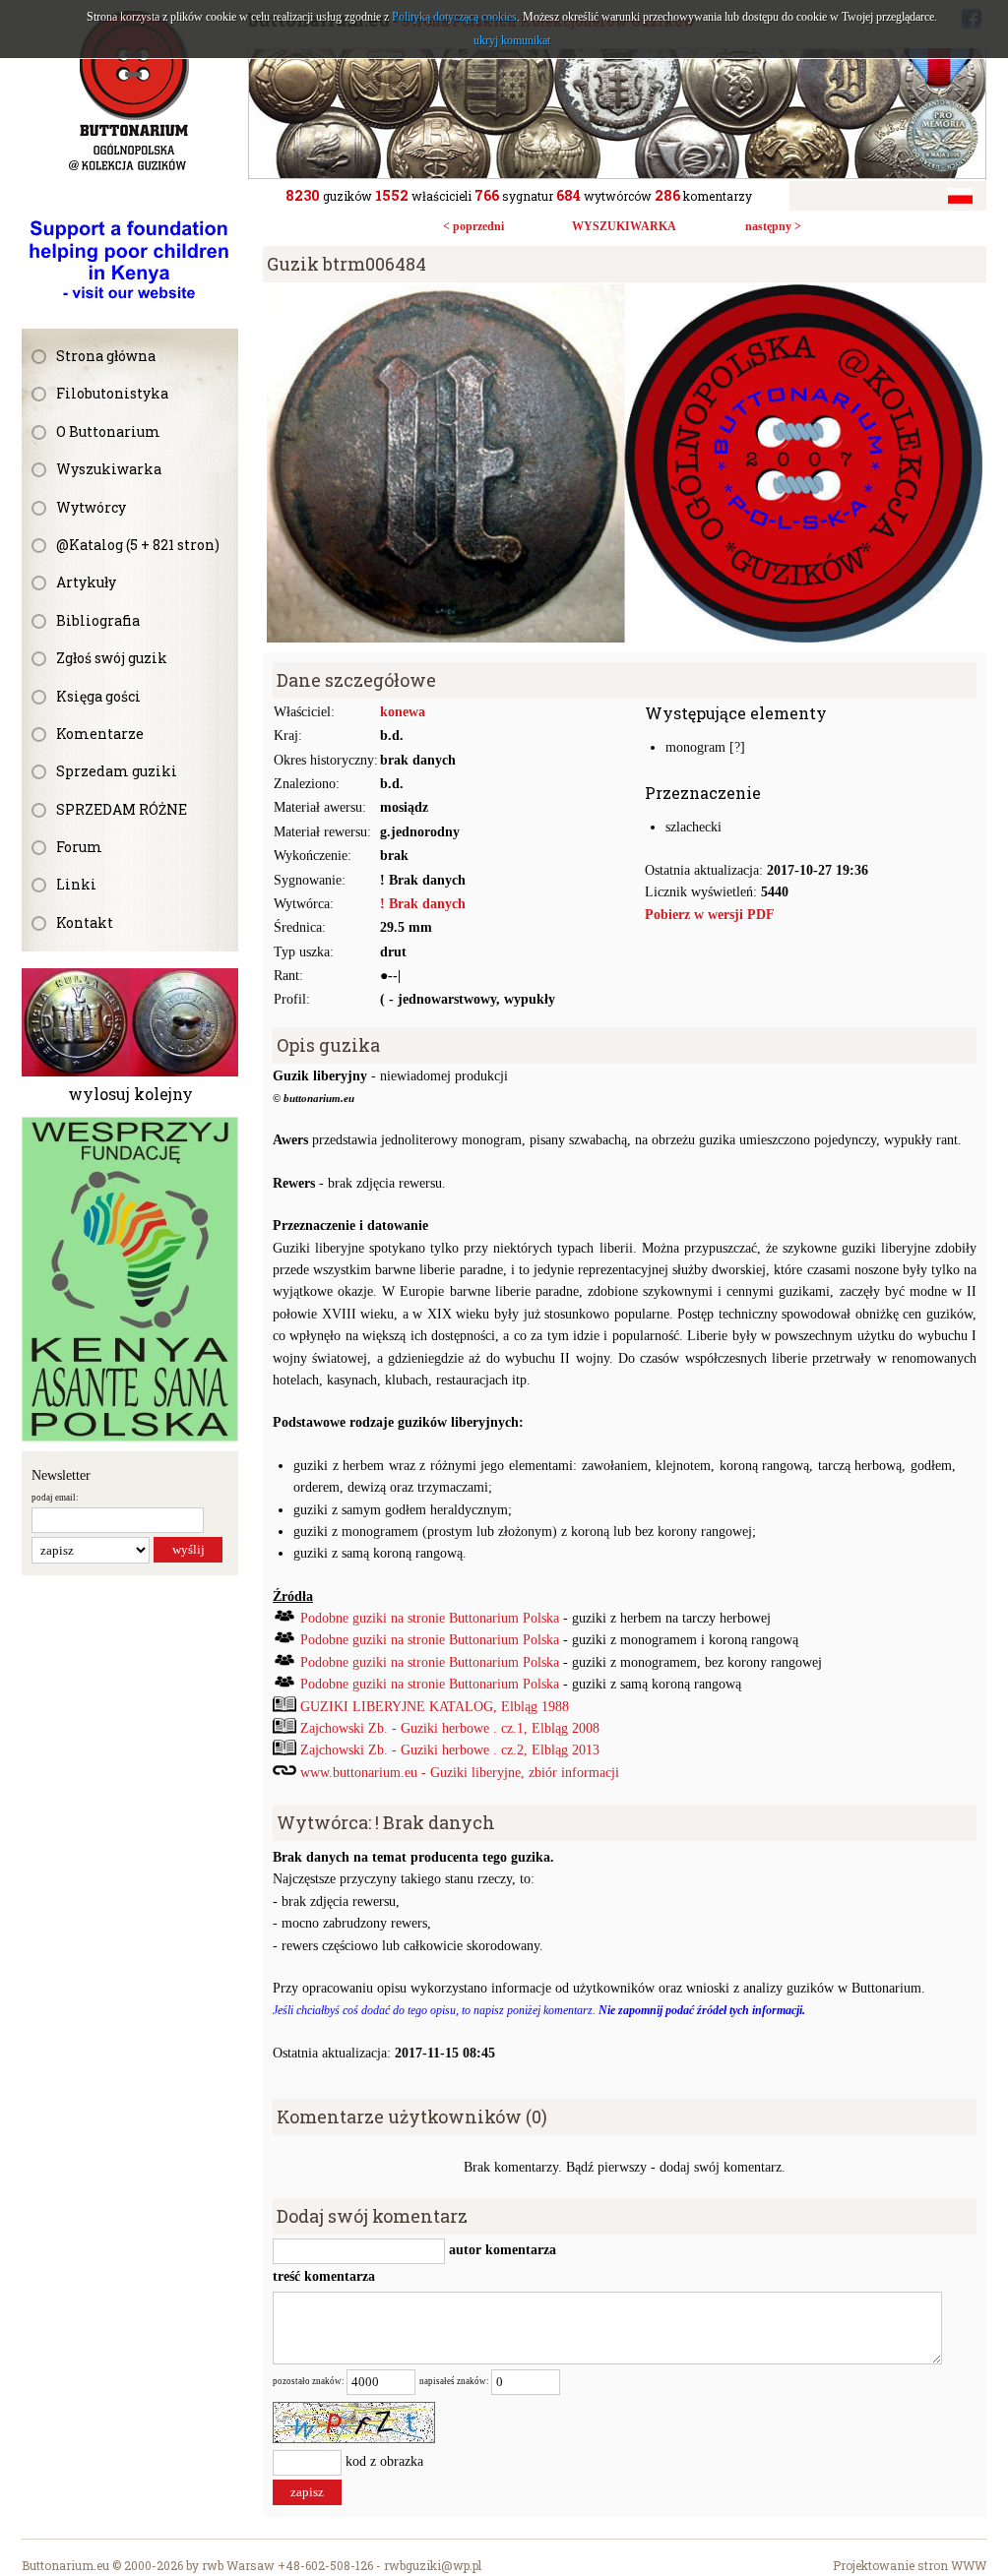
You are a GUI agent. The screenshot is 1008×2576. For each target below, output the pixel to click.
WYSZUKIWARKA (624, 226)
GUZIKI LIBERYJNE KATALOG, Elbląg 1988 (435, 1707)
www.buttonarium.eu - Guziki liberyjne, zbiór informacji (460, 1773)
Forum (79, 847)
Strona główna (106, 356)
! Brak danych (423, 904)
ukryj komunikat (512, 40)
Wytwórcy (91, 507)
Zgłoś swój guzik (112, 658)
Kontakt (85, 922)
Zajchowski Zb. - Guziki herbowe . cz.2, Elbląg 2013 (450, 1750)
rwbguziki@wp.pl (433, 2565)
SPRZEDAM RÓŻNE (122, 809)
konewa (403, 712)
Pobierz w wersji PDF (710, 915)
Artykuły (86, 582)
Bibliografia (98, 620)
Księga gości (98, 696)
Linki (76, 884)
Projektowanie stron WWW (910, 2565)
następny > (773, 226)
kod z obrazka (384, 2461)
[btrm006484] (625, 295)
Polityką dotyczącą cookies (454, 17)
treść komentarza (324, 2276)
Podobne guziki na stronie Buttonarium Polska (430, 1618)
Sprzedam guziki (117, 771)
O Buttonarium (108, 431)
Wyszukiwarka (109, 469)
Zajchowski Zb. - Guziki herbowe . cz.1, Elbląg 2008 (450, 1728)
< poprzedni (473, 226)
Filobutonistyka (112, 393)
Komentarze (100, 734)
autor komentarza (501, 2250)
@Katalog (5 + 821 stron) (138, 545)
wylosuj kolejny (130, 1094)
